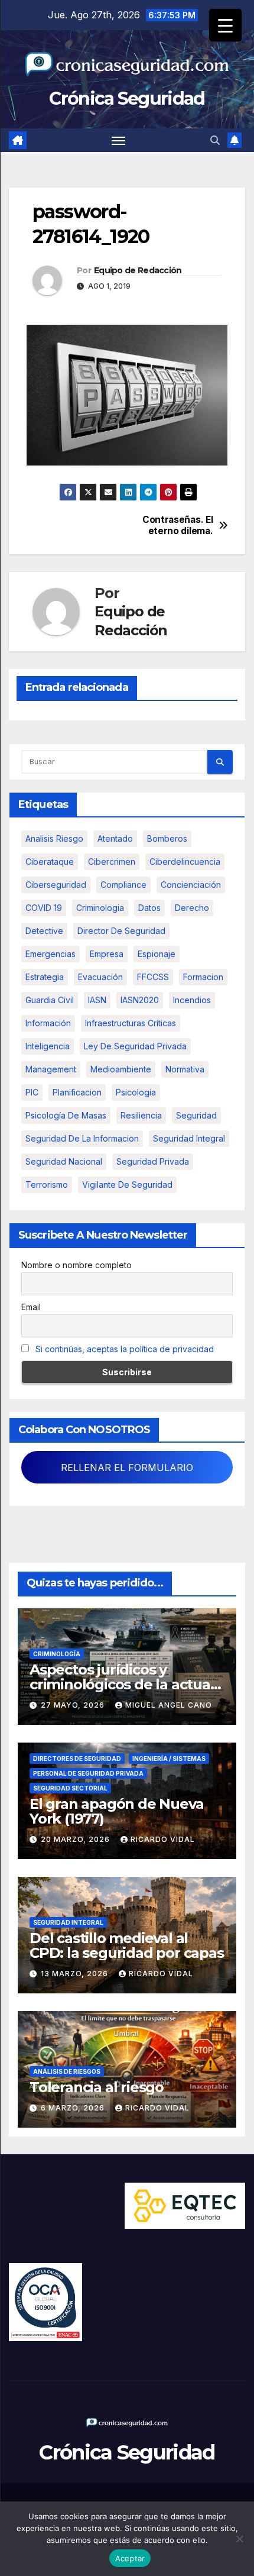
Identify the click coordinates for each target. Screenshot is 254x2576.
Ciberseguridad (56, 885)
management (51, 1069)
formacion (203, 977)
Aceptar (130, 2558)
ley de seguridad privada (135, 1046)
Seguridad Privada (153, 1161)
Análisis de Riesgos (67, 2071)
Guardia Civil (50, 1000)
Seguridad (196, 1115)
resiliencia (141, 1115)
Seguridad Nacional (64, 1161)
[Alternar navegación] (119, 140)
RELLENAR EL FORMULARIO (127, 1468)
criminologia (100, 908)
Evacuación (100, 977)
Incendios (192, 1000)
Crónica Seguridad (127, 98)
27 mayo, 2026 (74, 1705)
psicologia (136, 1092)
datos (149, 908)
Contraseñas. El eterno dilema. (178, 525)
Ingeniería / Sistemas (169, 1759)
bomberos (167, 838)
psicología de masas (66, 1115)
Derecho (192, 908)
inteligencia (48, 1046)
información (48, 1023)
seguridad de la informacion (82, 1138)
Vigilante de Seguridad (127, 1184)
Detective (44, 931)
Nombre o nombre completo (76, 1265)
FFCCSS (153, 977)
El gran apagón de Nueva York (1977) (116, 1811)
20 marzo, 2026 (76, 1839)
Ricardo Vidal (163, 1839)
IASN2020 (140, 1000)
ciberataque (50, 862)
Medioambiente (121, 1069)
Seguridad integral (189, 1138)
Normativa (185, 1069)
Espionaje (157, 954)
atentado (115, 838)
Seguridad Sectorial (70, 1788)
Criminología (57, 1654)
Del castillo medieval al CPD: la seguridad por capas (127, 1945)
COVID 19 (44, 908)
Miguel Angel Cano (169, 1705)
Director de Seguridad (121, 931)
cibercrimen (112, 862)
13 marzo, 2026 (76, 1974)
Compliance (123, 885)
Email (31, 1307)
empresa (107, 954)
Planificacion (77, 1092)
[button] (215, 140)
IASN (97, 1000)
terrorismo (47, 1184)
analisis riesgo (54, 838)
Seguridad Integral (68, 1922)
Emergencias (51, 954)
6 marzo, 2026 (74, 2108)
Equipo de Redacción (138, 270)
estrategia (45, 977)
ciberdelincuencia (185, 862)
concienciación (191, 885)
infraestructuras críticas (131, 1023)
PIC (32, 1092)
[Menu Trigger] (225, 25)
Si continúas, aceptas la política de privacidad (125, 1349)
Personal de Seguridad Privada (88, 1773)
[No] (239, 2539)
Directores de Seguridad (77, 1759)
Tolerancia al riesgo (97, 2087)
